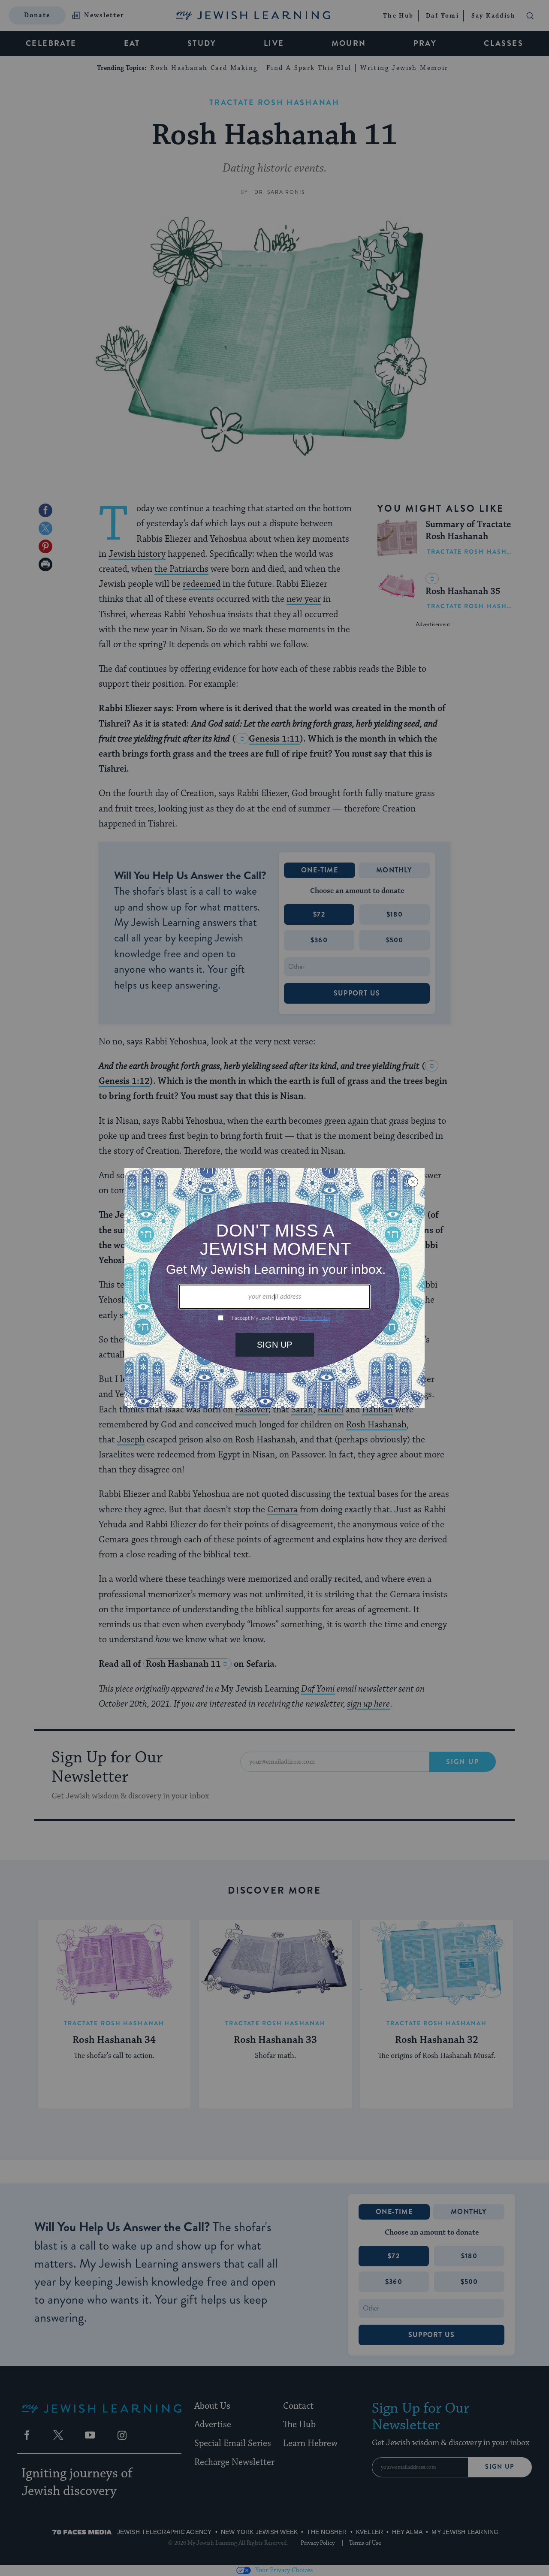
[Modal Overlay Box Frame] (274, 1288)
